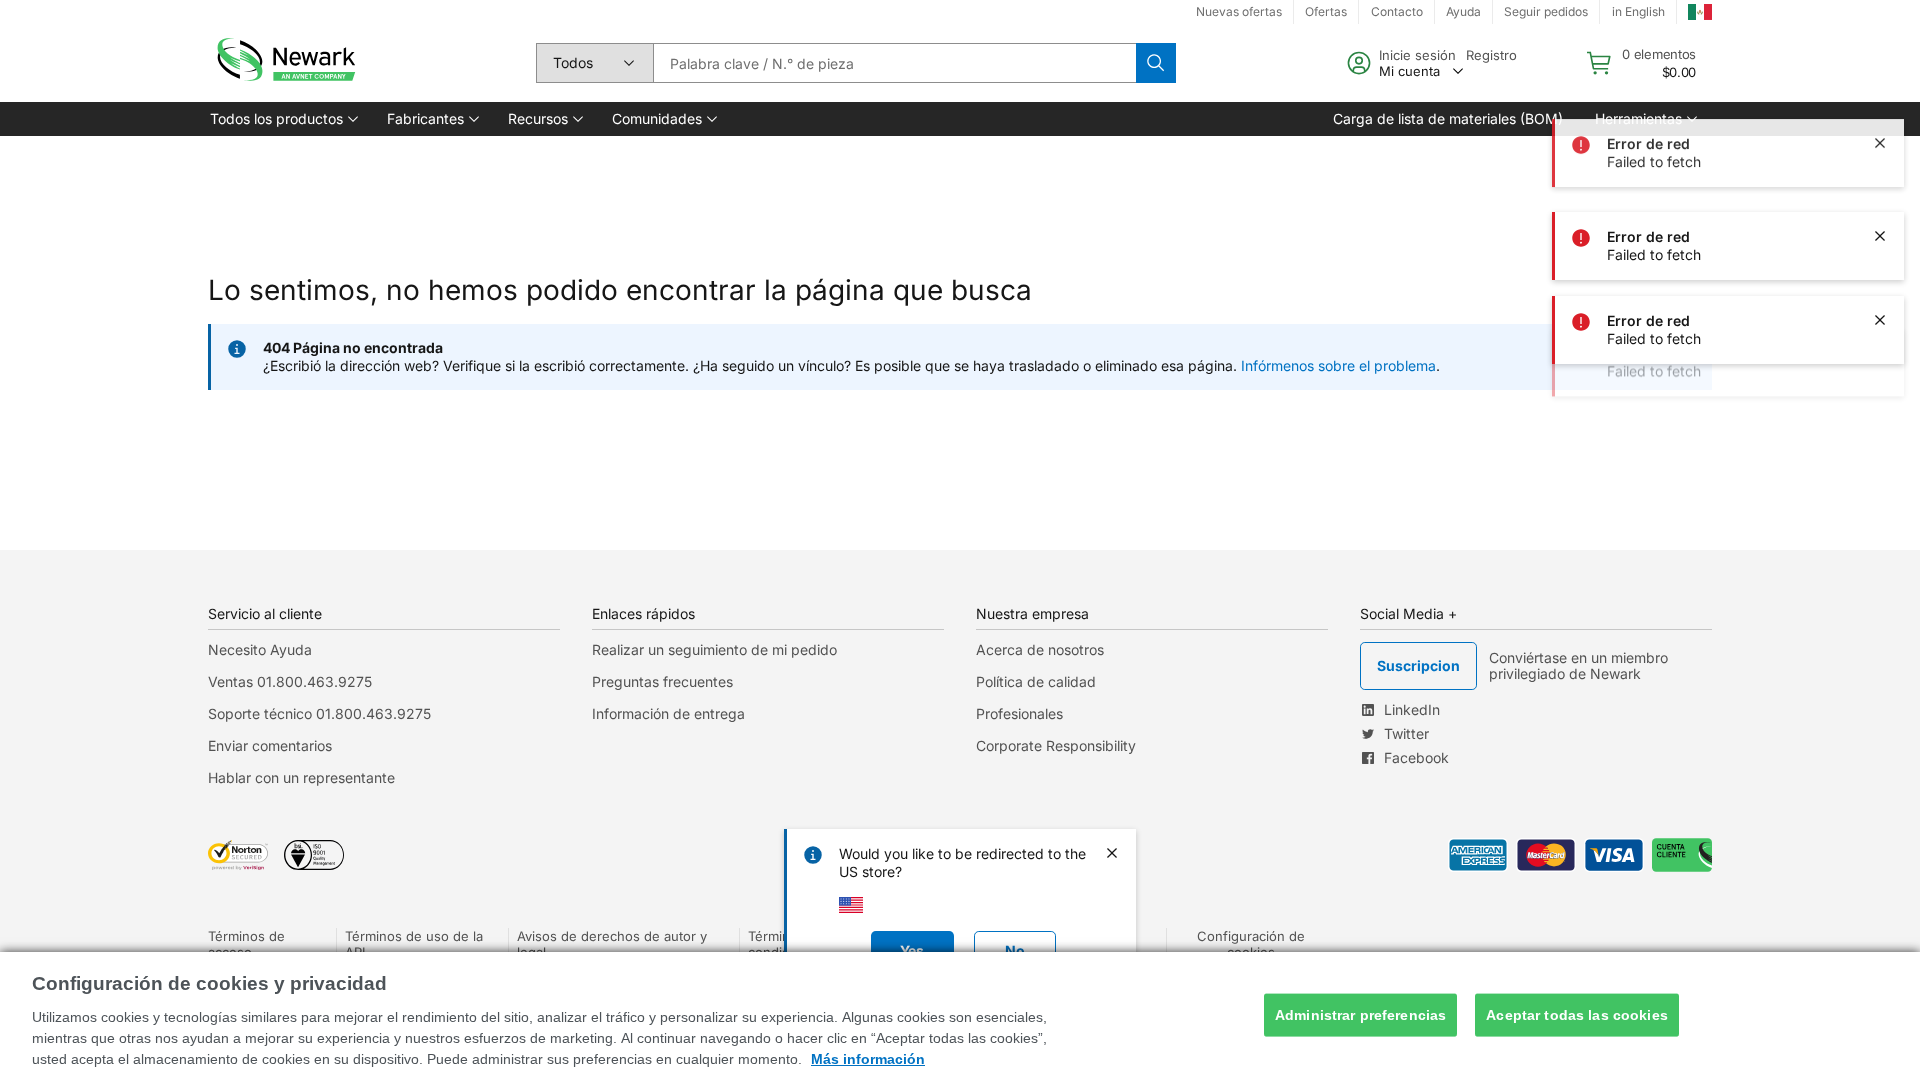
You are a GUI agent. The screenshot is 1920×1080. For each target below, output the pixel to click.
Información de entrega (668, 713)
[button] (282, 119)
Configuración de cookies (1251, 944)
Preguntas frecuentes (662, 681)
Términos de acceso (246, 944)
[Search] (1156, 63)
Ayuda (1463, 11)
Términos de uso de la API (414, 944)
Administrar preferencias (1360, 1015)
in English (1638, 11)
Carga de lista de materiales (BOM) (1448, 118)
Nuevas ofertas (1239, 11)
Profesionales (1019, 713)
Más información (868, 1059)
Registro (1491, 55)
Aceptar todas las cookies (1577, 1015)
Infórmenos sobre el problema (1338, 365)
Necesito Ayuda (260, 649)
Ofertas (1326, 11)
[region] (960, 1016)
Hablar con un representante (301, 777)
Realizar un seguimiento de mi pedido (714, 649)
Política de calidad (1036, 681)
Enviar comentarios (270, 745)
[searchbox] (894, 63)
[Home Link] (284, 63)
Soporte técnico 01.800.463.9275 (319, 713)
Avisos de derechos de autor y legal (612, 944)
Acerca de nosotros (1040, 649)
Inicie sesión (1417, 55)
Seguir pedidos (1546, 11)
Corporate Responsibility (1056, 745)
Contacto (1397, 11)
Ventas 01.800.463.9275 (290, 681)
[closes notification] (1880, 68)
